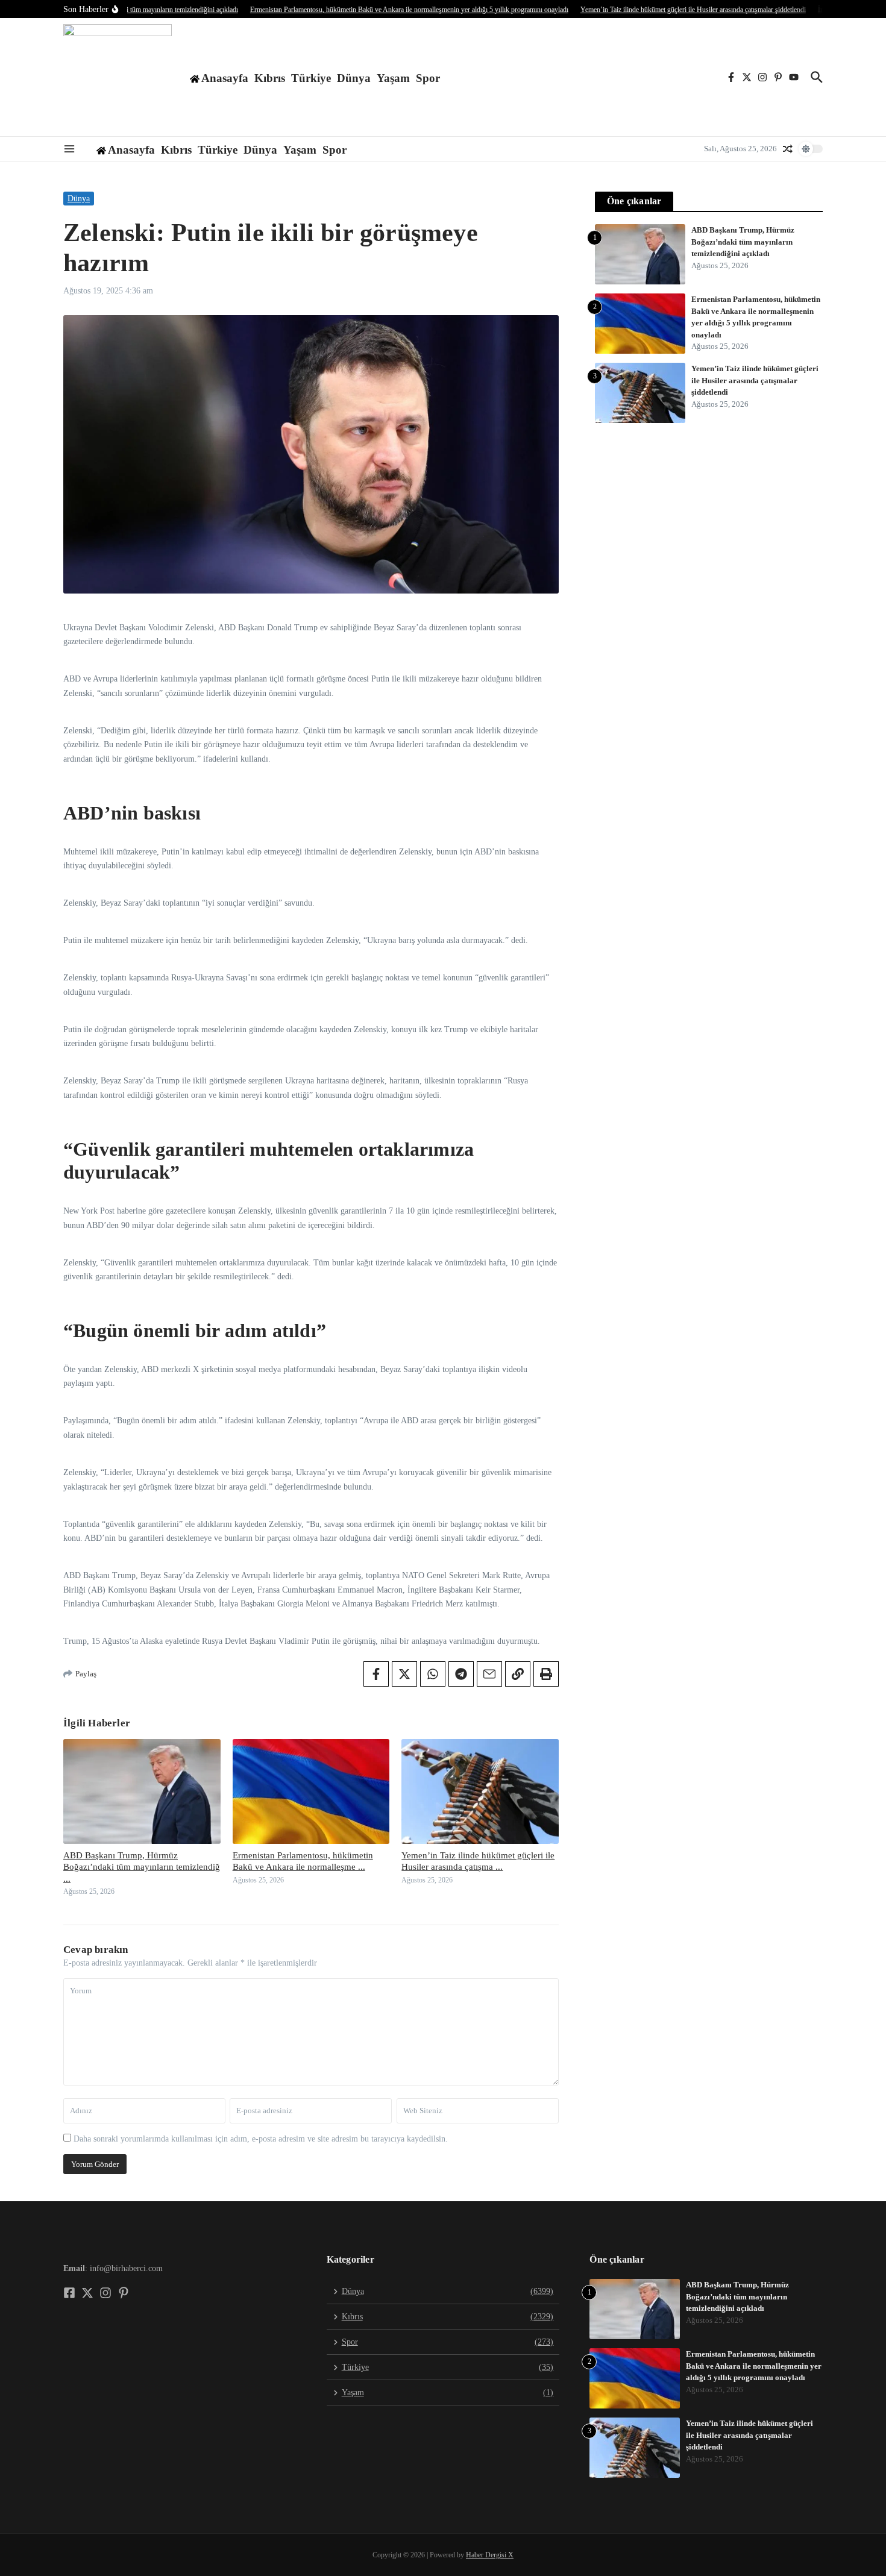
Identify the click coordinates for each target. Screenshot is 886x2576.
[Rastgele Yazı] (788, 149)
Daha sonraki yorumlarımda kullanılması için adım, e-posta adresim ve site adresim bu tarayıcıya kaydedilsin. (261, 2139)
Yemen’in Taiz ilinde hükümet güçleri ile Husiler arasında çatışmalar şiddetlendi (755, 380)
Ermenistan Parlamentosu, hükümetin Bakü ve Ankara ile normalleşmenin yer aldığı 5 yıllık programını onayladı (754, 2366)
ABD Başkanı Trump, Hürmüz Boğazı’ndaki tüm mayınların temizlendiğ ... (142, 1867)
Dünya (354, 78)
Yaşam (393, 78)
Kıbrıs (270, 78)
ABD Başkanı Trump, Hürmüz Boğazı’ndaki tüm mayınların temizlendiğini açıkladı (743, 242)
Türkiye (311, 78)
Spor (428, 78)
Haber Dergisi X (490, 2555)
